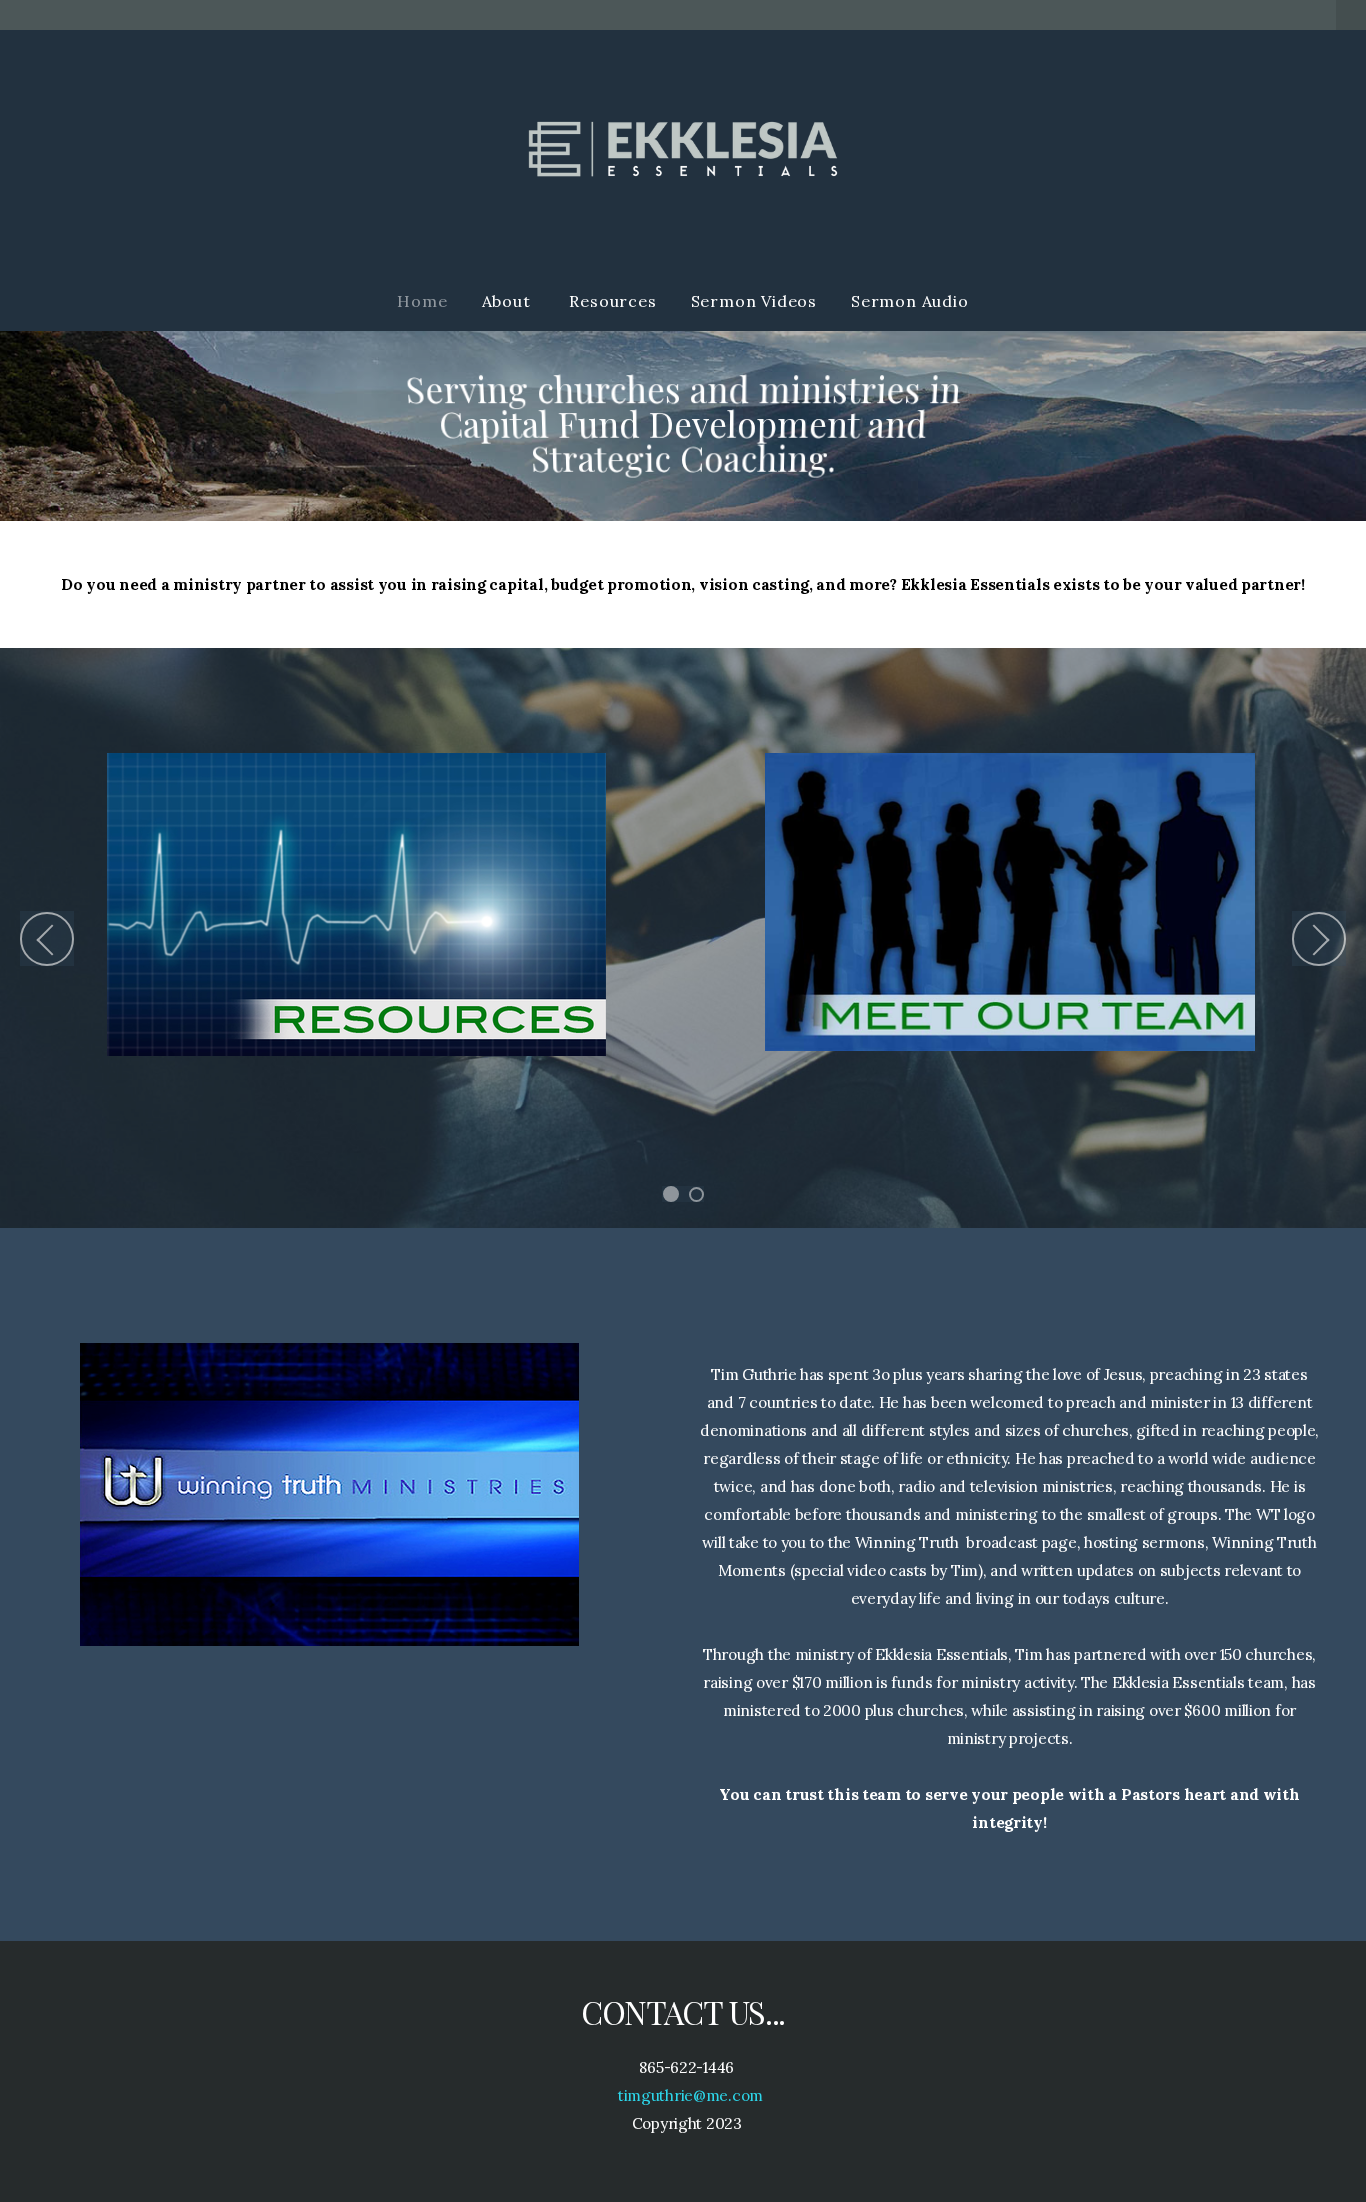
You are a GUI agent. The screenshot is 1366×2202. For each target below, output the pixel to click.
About (509, 301)
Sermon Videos (754, 301)
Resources (612, 301)
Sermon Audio (910, 301)
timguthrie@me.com (688, 2095)
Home (422, 301)
